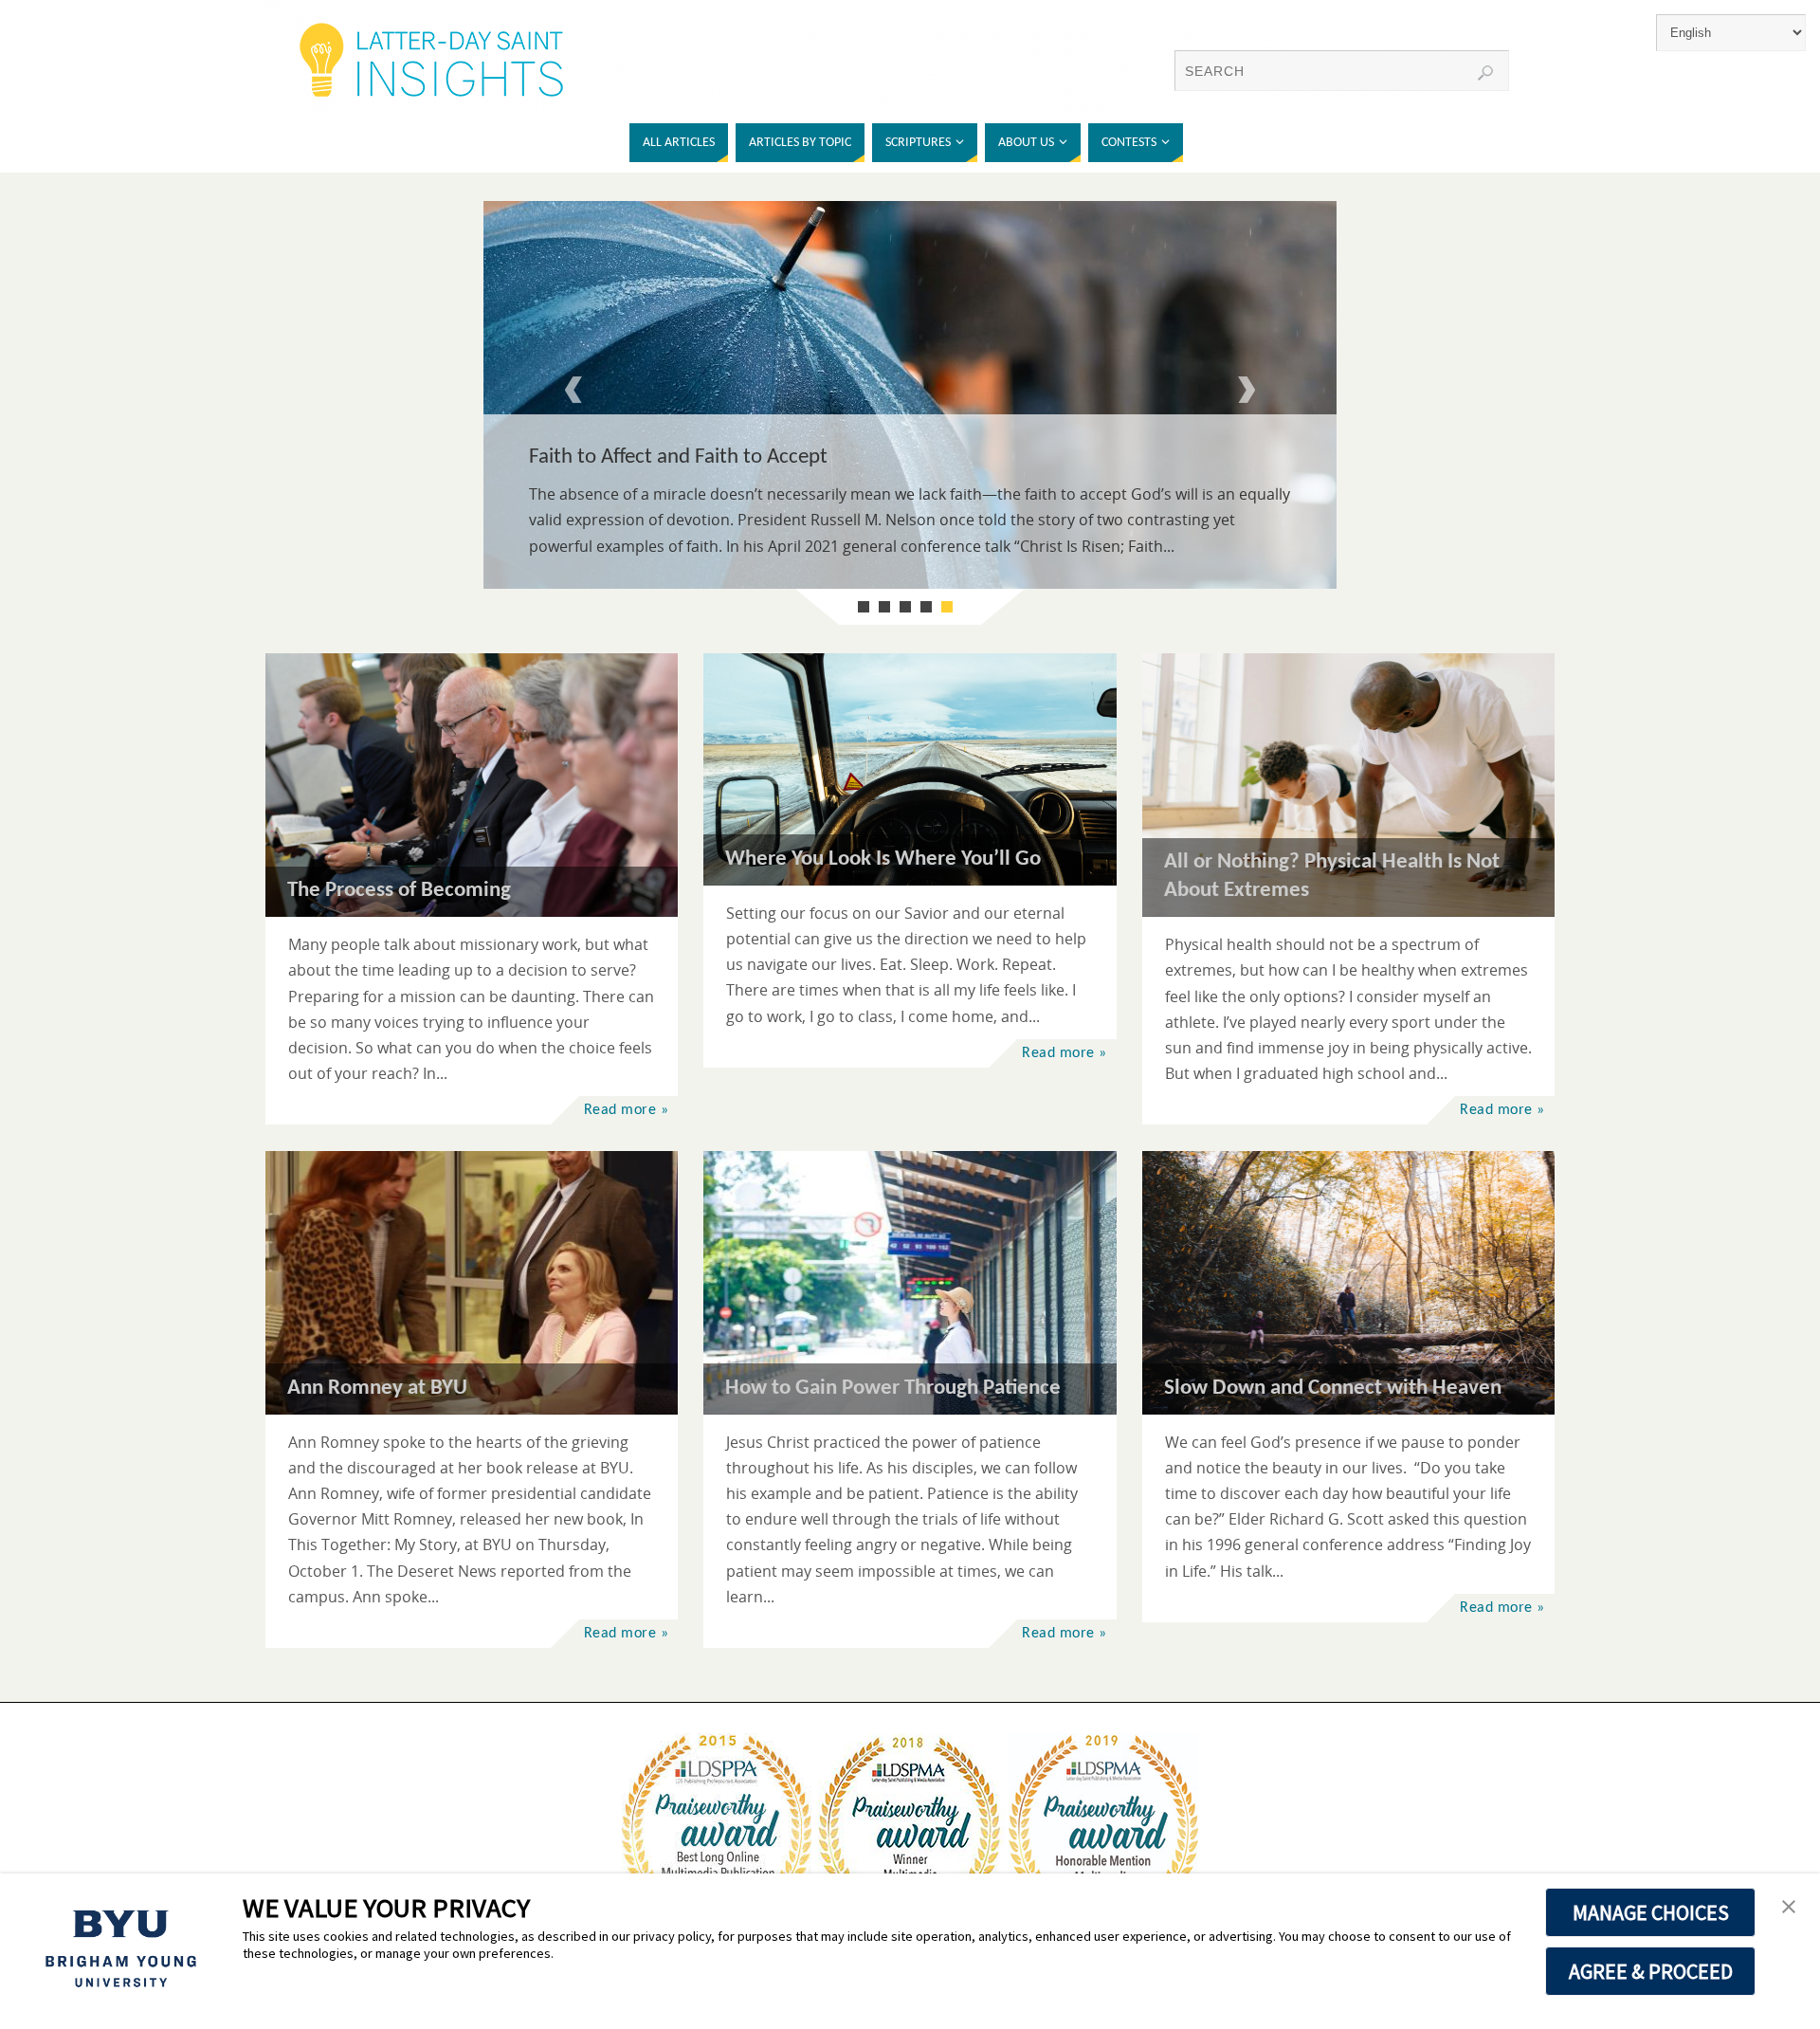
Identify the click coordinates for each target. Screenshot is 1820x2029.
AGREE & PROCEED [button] (1651, 1971)
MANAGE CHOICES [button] (1651, 1912)
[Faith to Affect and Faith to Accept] (910, 395)
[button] (1789, 1908)
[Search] (1485, 73)
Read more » (627, 1110)
